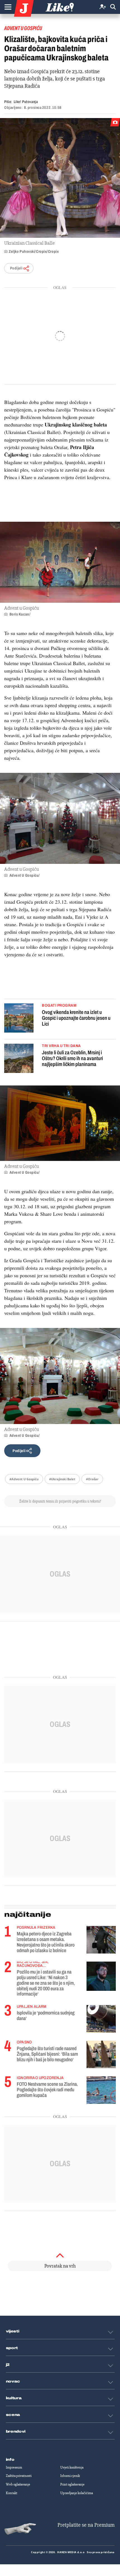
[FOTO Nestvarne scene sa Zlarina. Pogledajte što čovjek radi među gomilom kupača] (101, 2090)
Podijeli (16, 268)
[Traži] (113, 7)
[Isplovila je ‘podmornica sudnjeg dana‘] (101, 2019)
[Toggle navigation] (8, 7)
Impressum (14, 2467)
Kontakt (12, 2493)
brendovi (16, 2432)
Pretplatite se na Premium (86, 2525)
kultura (14, 2398)
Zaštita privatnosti (19, 2476)
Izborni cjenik (70, 2476)
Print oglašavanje (72, 2484)
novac (13, 2381)
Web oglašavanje (18, 2484)
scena (13, 2415)
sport (12, 2348)
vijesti (13, 2331)
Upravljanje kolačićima (77, 2493)
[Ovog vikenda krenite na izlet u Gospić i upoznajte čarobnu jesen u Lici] (19, 1019)
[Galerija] (60, 178)
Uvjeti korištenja (72, 2467)
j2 (8, 2365)
